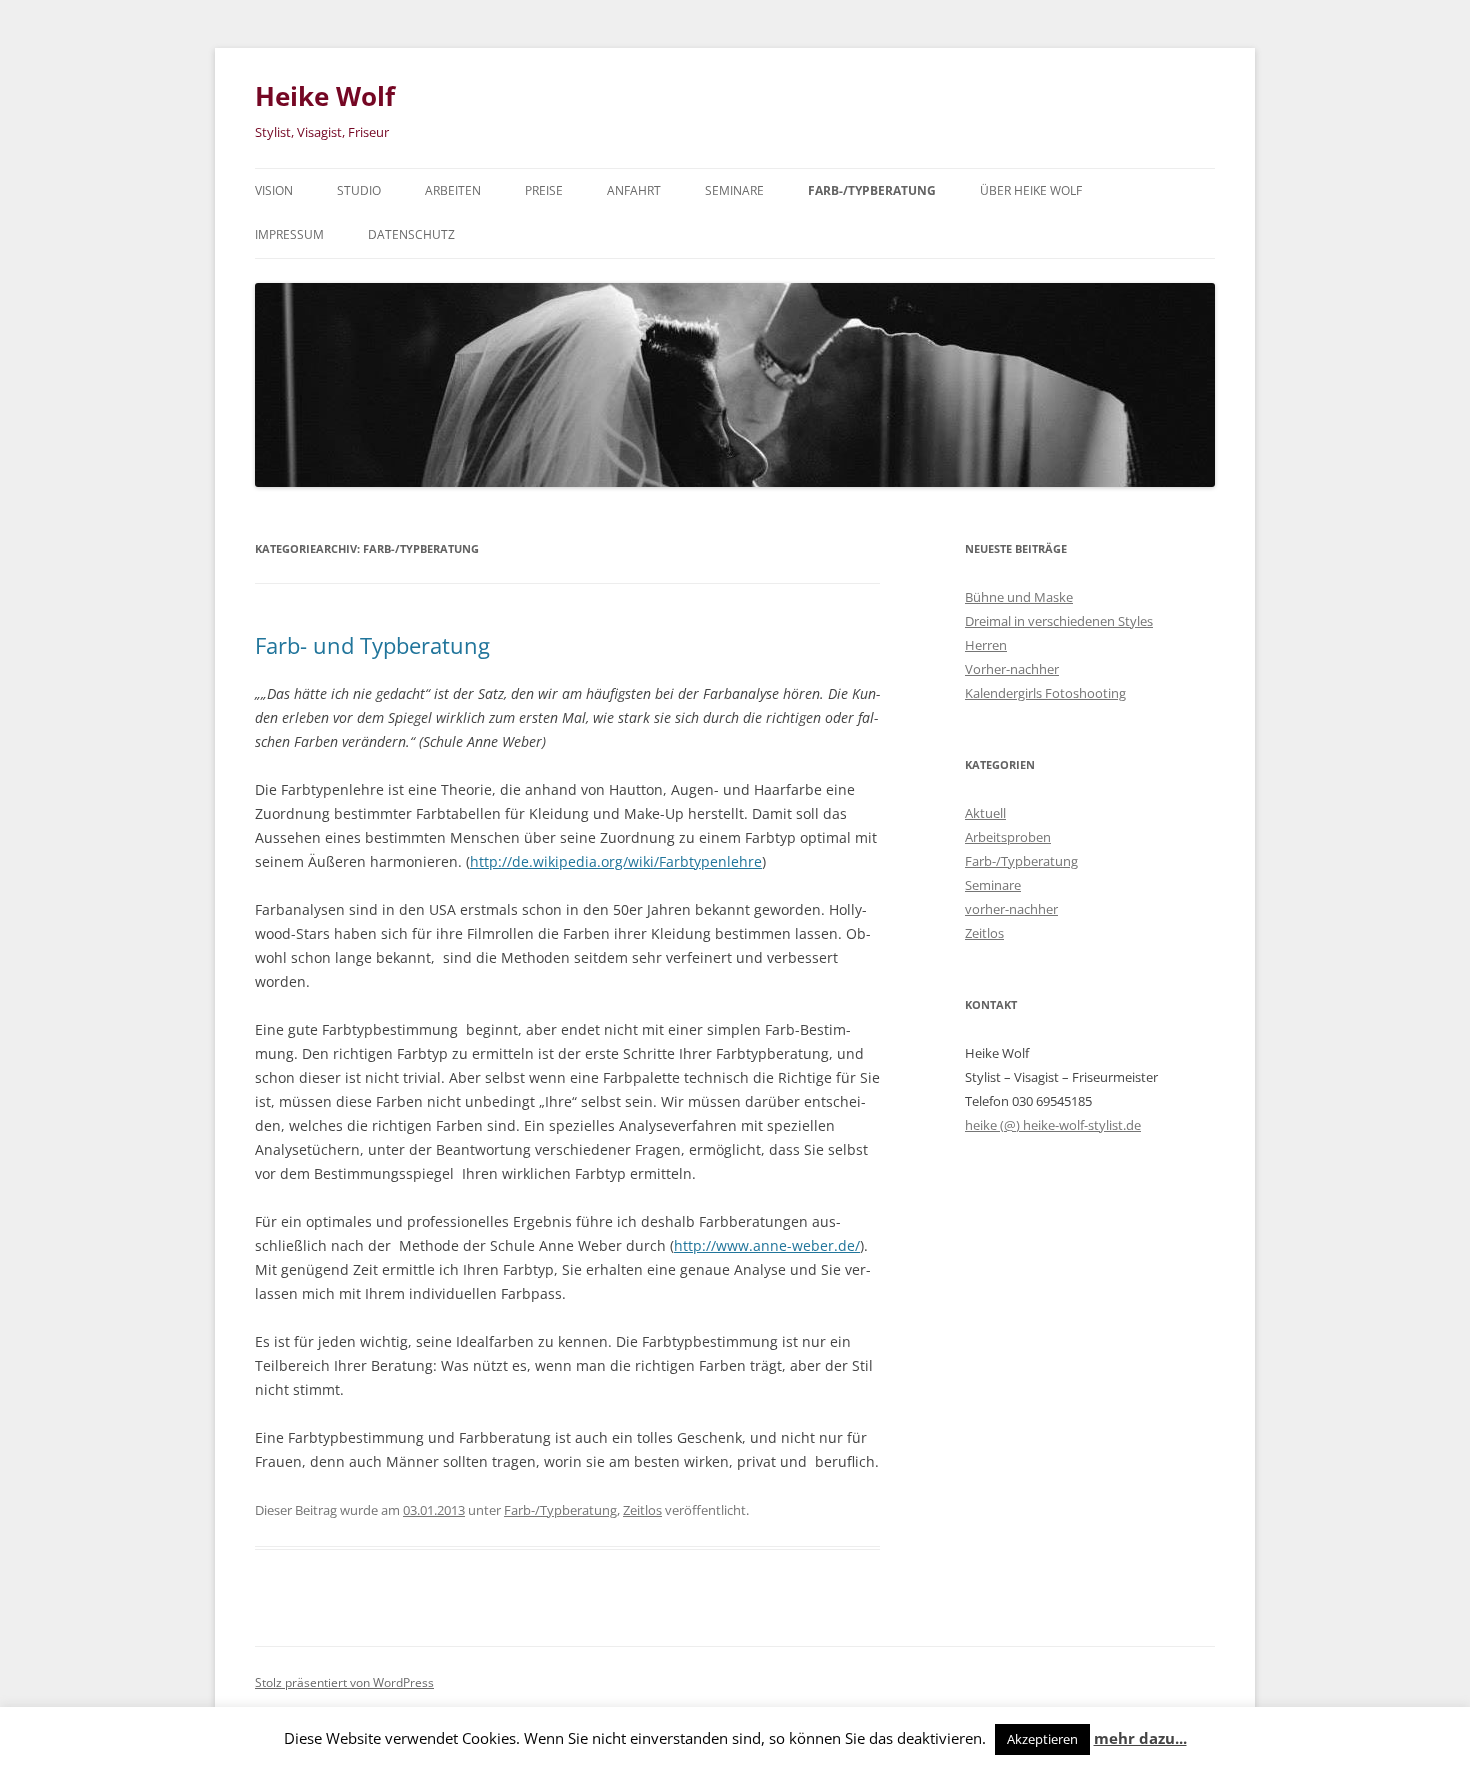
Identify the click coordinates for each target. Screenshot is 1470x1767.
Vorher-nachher (1012, 669)
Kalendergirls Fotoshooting (1045, 693)
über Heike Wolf (1031, 190)
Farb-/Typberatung (872, 190)
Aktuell (985, 813)
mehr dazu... (1140, 1738)
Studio (359, 190)
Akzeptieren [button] (1042, 1739)
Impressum (289, 234)
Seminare (734, 190)
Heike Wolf (325, 96)
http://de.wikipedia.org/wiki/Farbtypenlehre (616, 861)
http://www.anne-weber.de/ (767, 1245)
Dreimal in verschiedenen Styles (1059, 621)
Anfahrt (634, 190)
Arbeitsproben (1008, 837)
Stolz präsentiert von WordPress (344, 1682)
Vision (274, 190)
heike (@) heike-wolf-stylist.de (1053, 1125)
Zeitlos (642, 1510)
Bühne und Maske (1019, 597)
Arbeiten (453, 190)
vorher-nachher (1011, 909)
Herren (986, 645)
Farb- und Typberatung (372, 645)
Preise (544, 190)
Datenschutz (411, 234)
